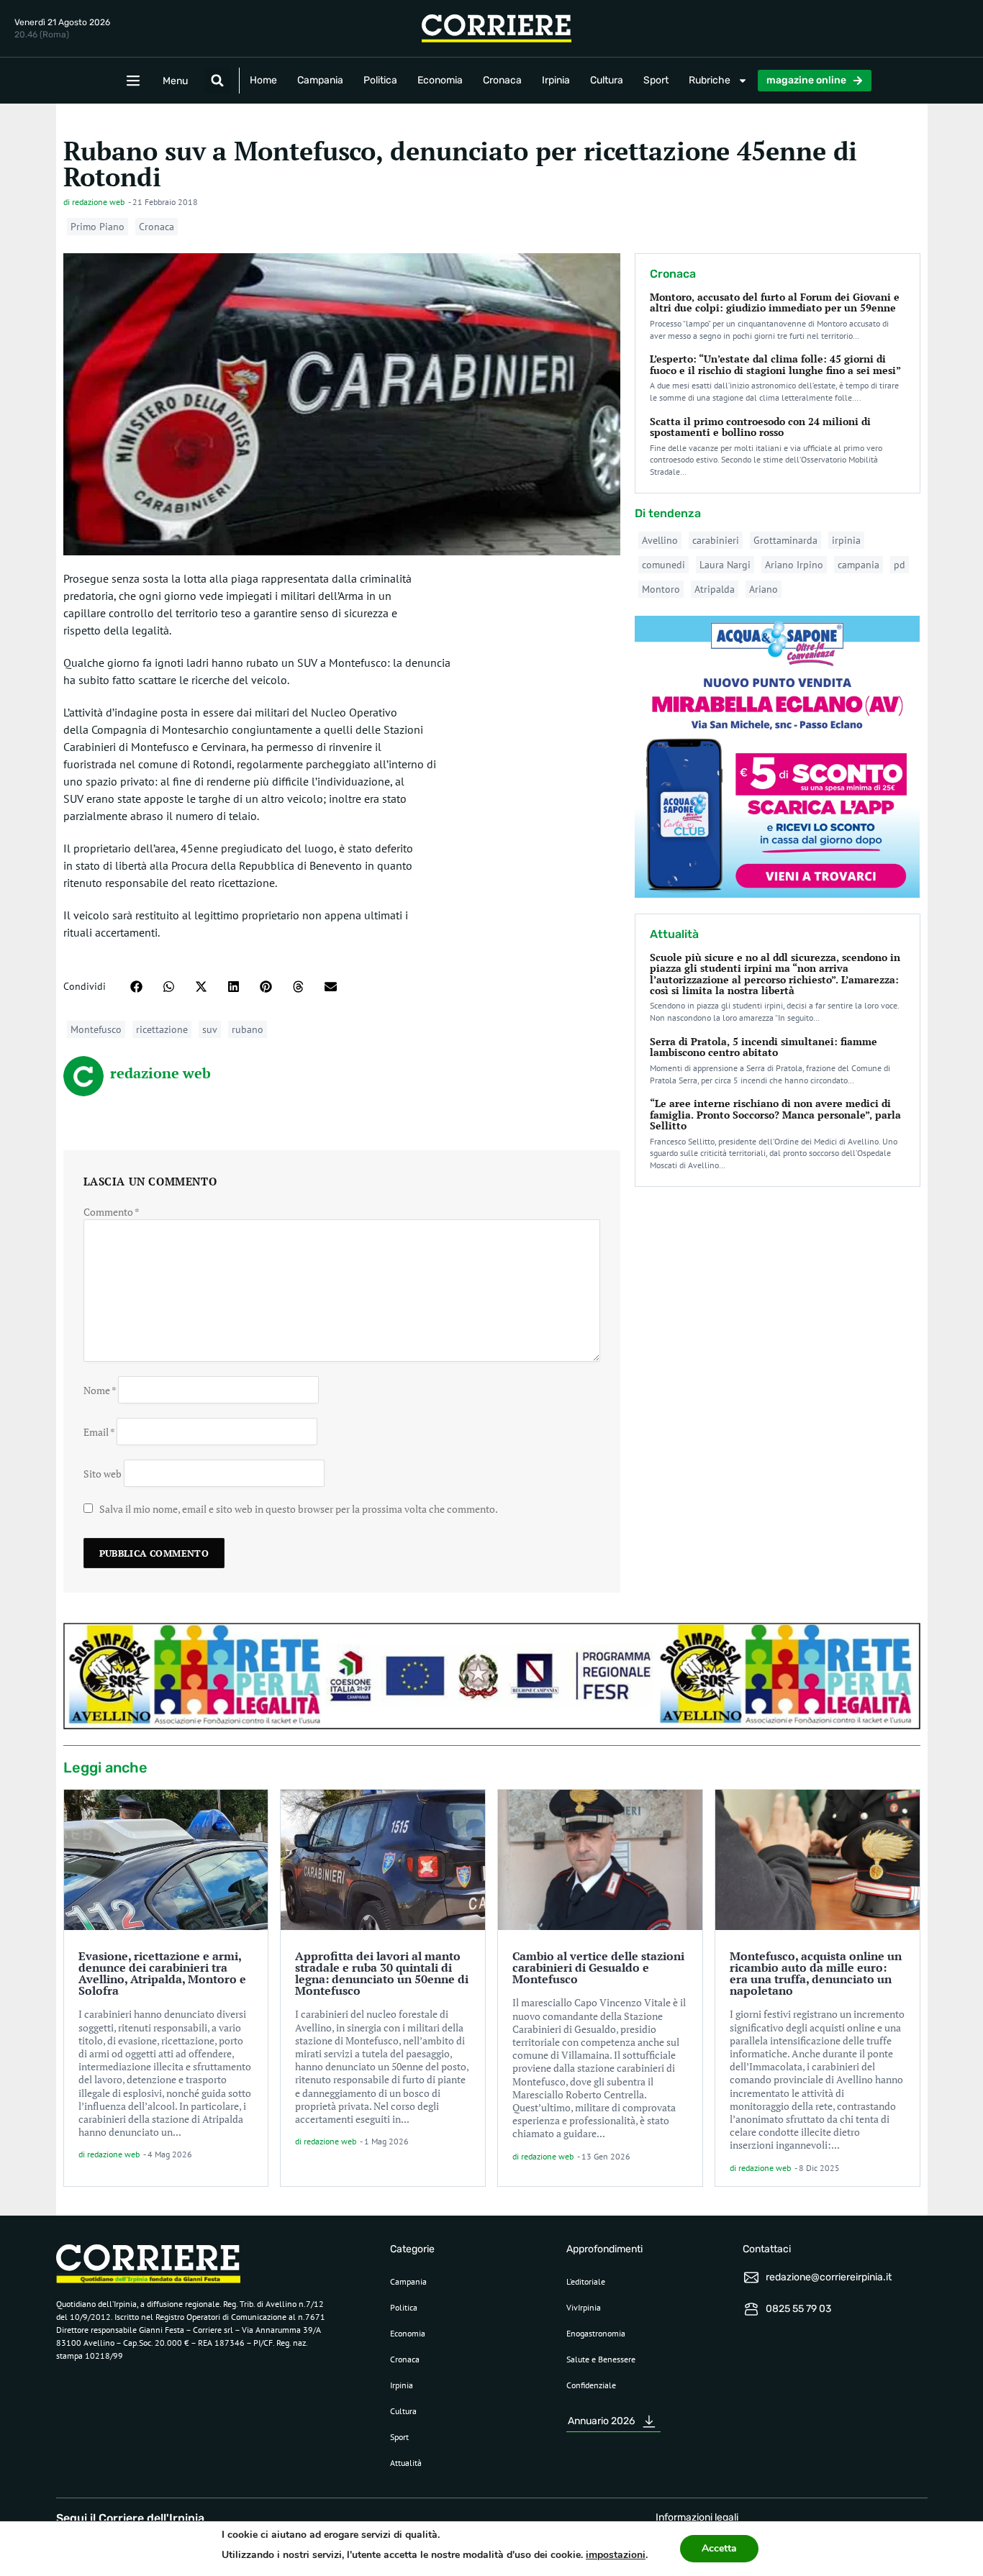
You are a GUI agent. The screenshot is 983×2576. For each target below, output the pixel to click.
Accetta (719, 2548)
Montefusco (96, 1029)
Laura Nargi (725, 565)
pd (900, 565)
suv (210, 1029)
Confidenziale (591, 2385)
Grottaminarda (785, 540)
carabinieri (716, 540)
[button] (217, 81)
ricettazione (162, 1029)
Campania (320, 80)
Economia (440, 80)
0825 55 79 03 (798, 2309)
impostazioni (616, 2555)
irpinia (846, 540)
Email (99, 1431)
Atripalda (715, 589)
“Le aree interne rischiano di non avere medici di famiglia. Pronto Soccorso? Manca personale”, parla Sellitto (775, 1114)
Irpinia (556, 80)
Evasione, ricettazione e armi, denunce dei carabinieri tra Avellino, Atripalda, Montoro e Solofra (162, 1973)
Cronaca (502, 80)
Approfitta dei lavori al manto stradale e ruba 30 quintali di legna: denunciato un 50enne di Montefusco (382, 1973)
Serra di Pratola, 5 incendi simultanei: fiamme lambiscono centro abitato (764, 1047)
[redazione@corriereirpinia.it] (751, 2277)
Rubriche (710, 80)
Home (263, 80)
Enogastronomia (596, 2333)
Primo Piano (98, 227)
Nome (100, 1389)
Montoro (661, 589)
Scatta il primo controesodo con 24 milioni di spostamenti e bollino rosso (760, 427)
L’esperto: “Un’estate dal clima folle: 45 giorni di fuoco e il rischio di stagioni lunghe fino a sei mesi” (775, 364)
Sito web (103, 1473)
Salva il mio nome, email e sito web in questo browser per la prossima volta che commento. (299, 1509)
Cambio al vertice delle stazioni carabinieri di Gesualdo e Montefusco (598, 1967)
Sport (656, 80)
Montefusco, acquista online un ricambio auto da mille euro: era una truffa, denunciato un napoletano (816, 1973)
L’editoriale (586, 2281)
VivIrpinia (584, 2307)
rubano (248, 1029)
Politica (380, 80)
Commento (112, 1212)
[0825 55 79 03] (751, 2309)
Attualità (406, 2463)
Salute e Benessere (601, 2359)
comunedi (663, 565)
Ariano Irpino (794, 565)
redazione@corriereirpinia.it (829, 2277)
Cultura (607, 80)
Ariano (764, 589)
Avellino (660, 540)
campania (859, 565)
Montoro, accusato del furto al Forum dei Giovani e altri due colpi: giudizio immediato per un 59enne (775, 302)
